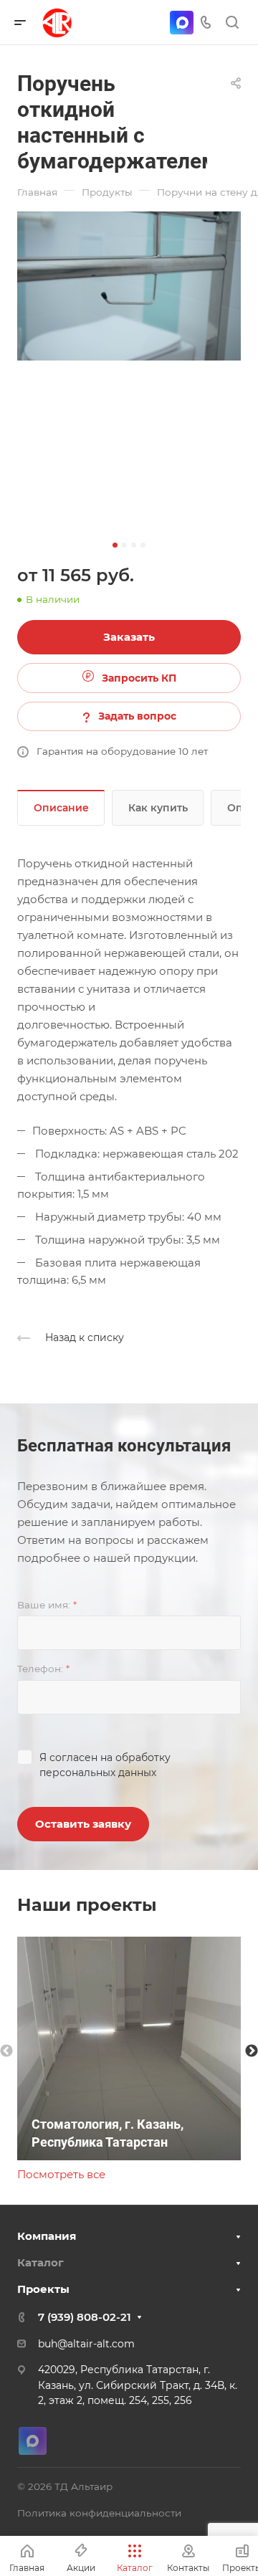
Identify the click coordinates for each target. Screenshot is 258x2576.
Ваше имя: (47, 1605)
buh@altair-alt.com (86, 2344)
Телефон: (43, 1669)
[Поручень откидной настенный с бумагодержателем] (129, 286)
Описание (61, 808)
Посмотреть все (61, 2174)
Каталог (40, 2262)
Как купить (158, 808)
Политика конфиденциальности (99, 2513)
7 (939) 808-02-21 (85, 2317)
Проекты (43, 2289)
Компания (47, 2236)
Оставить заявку (83, 1824)
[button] (115, 545)
